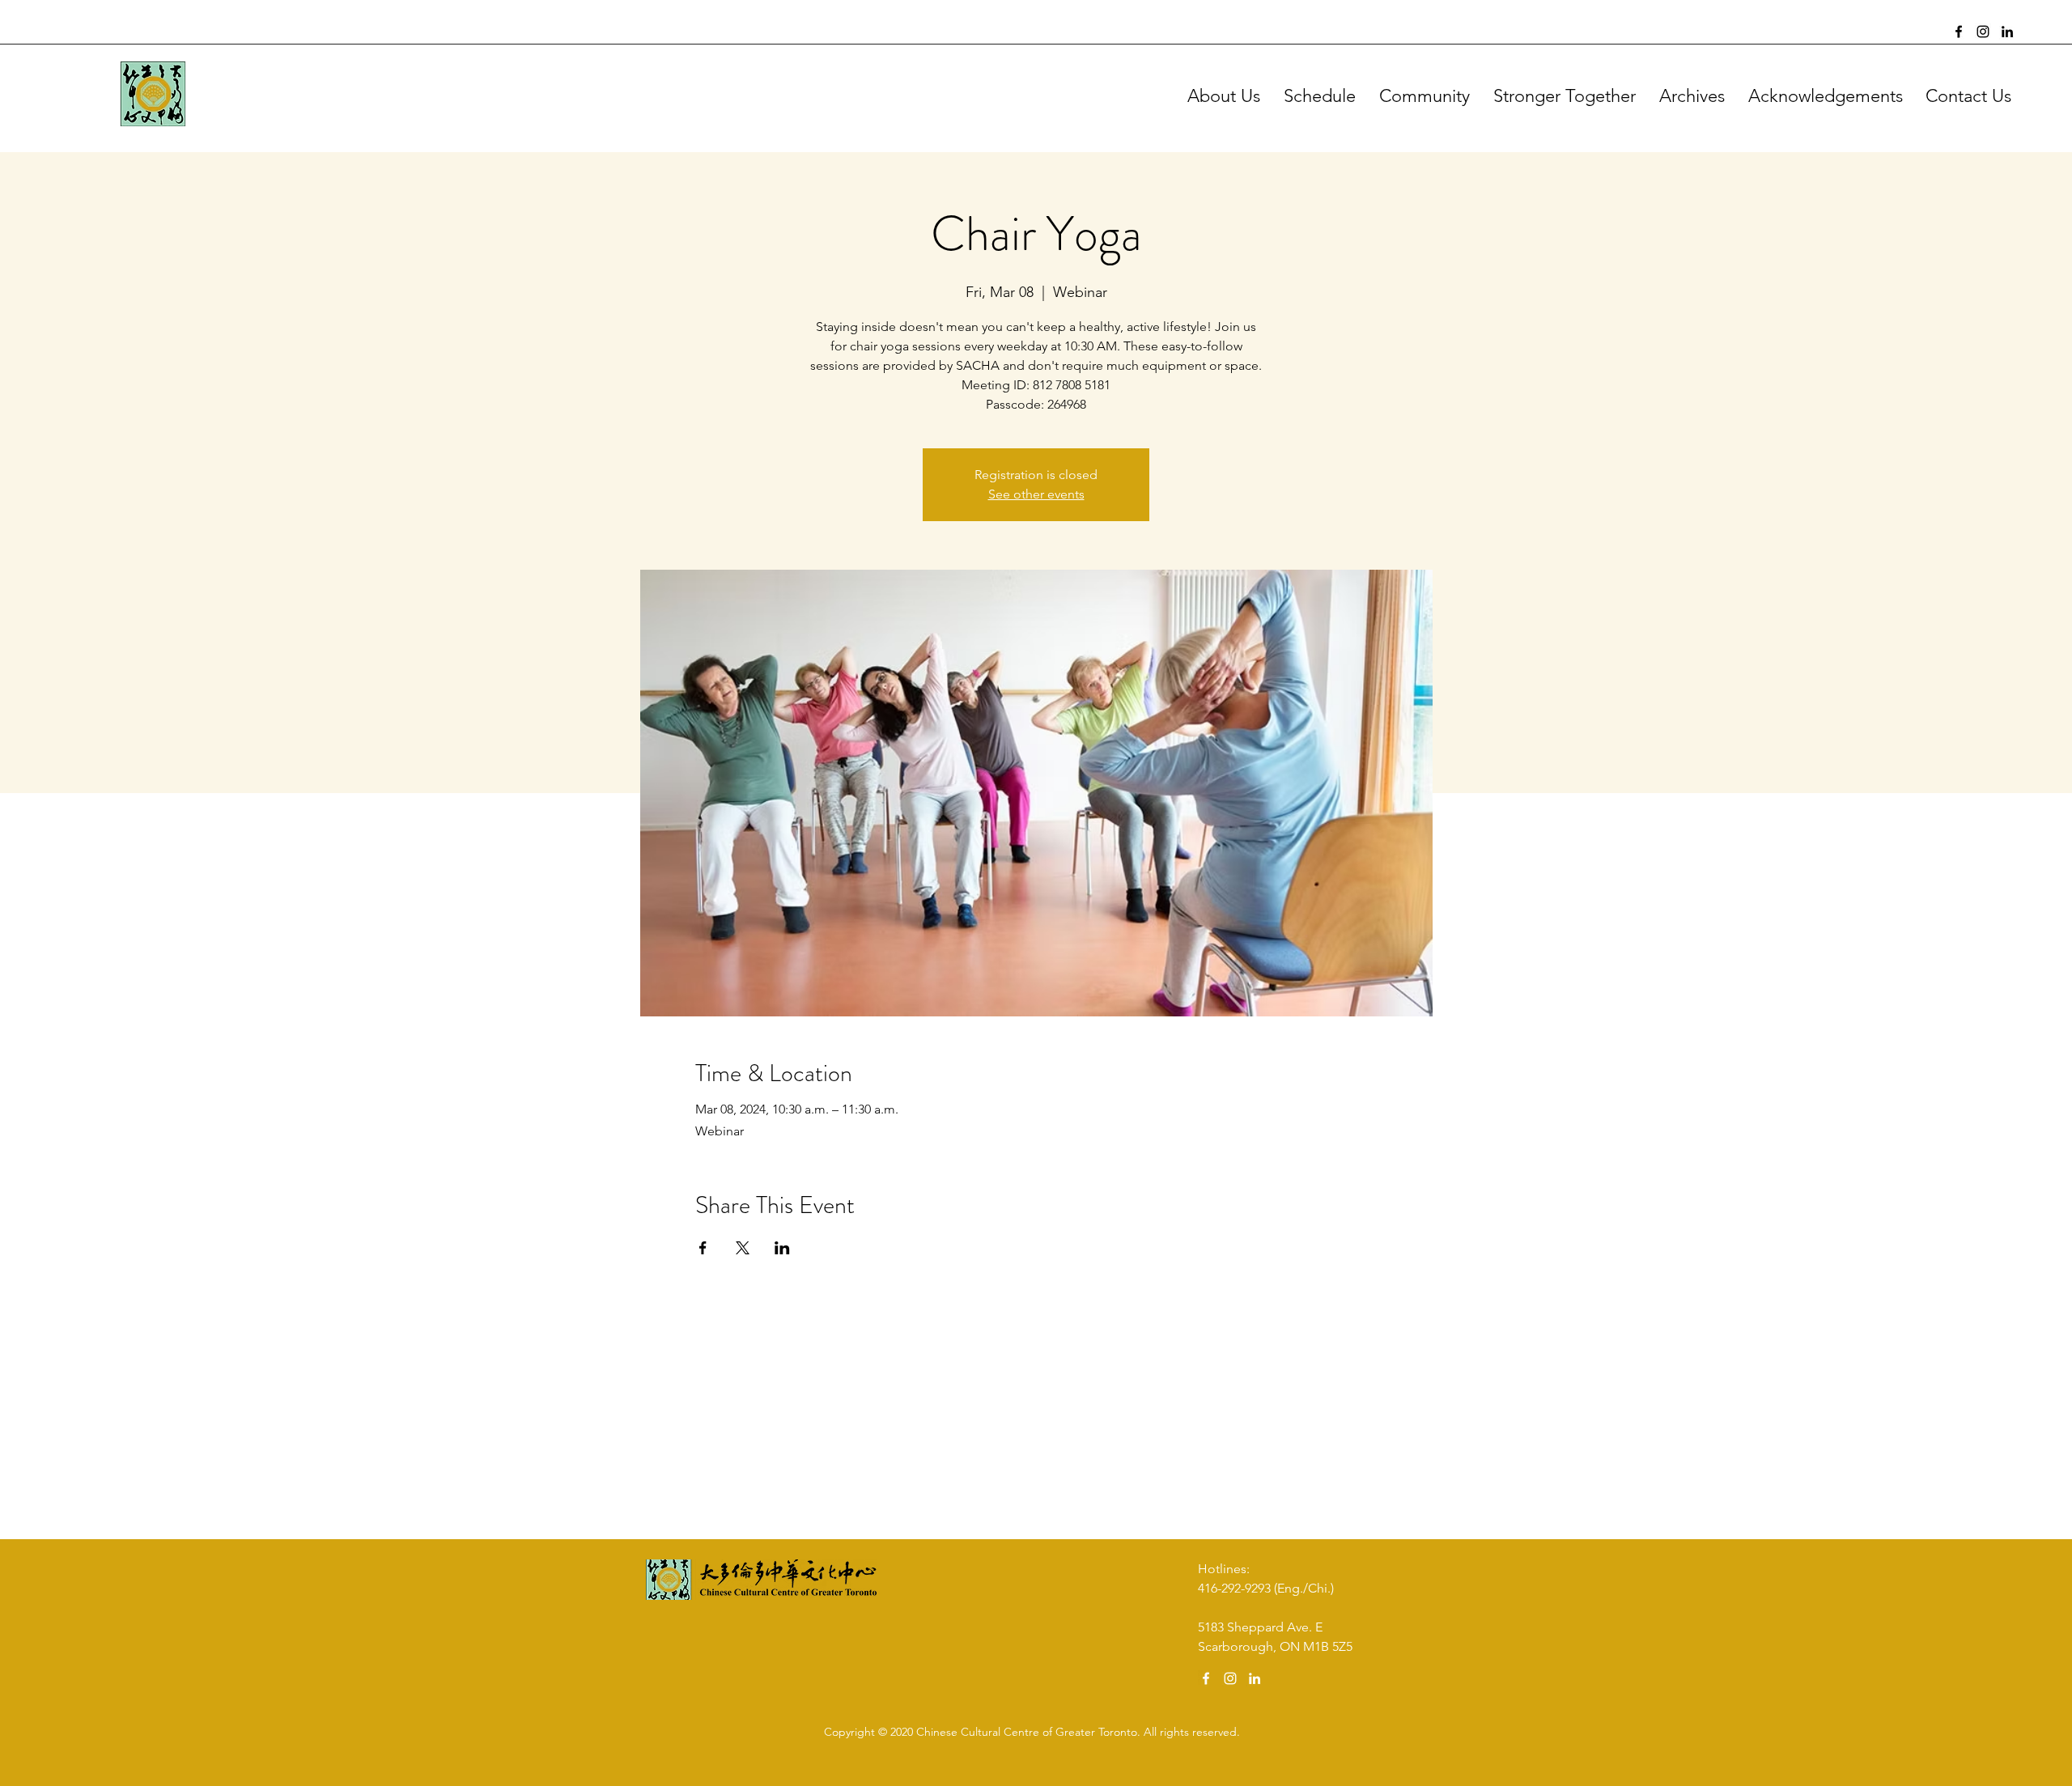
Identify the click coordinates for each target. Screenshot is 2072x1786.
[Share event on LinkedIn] (782, 1248)
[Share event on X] (743, 1248)
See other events (1036, 494)
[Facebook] (1959, 32)
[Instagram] (1983, 32)
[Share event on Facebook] (703, 1248)
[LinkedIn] (2007, 32)
